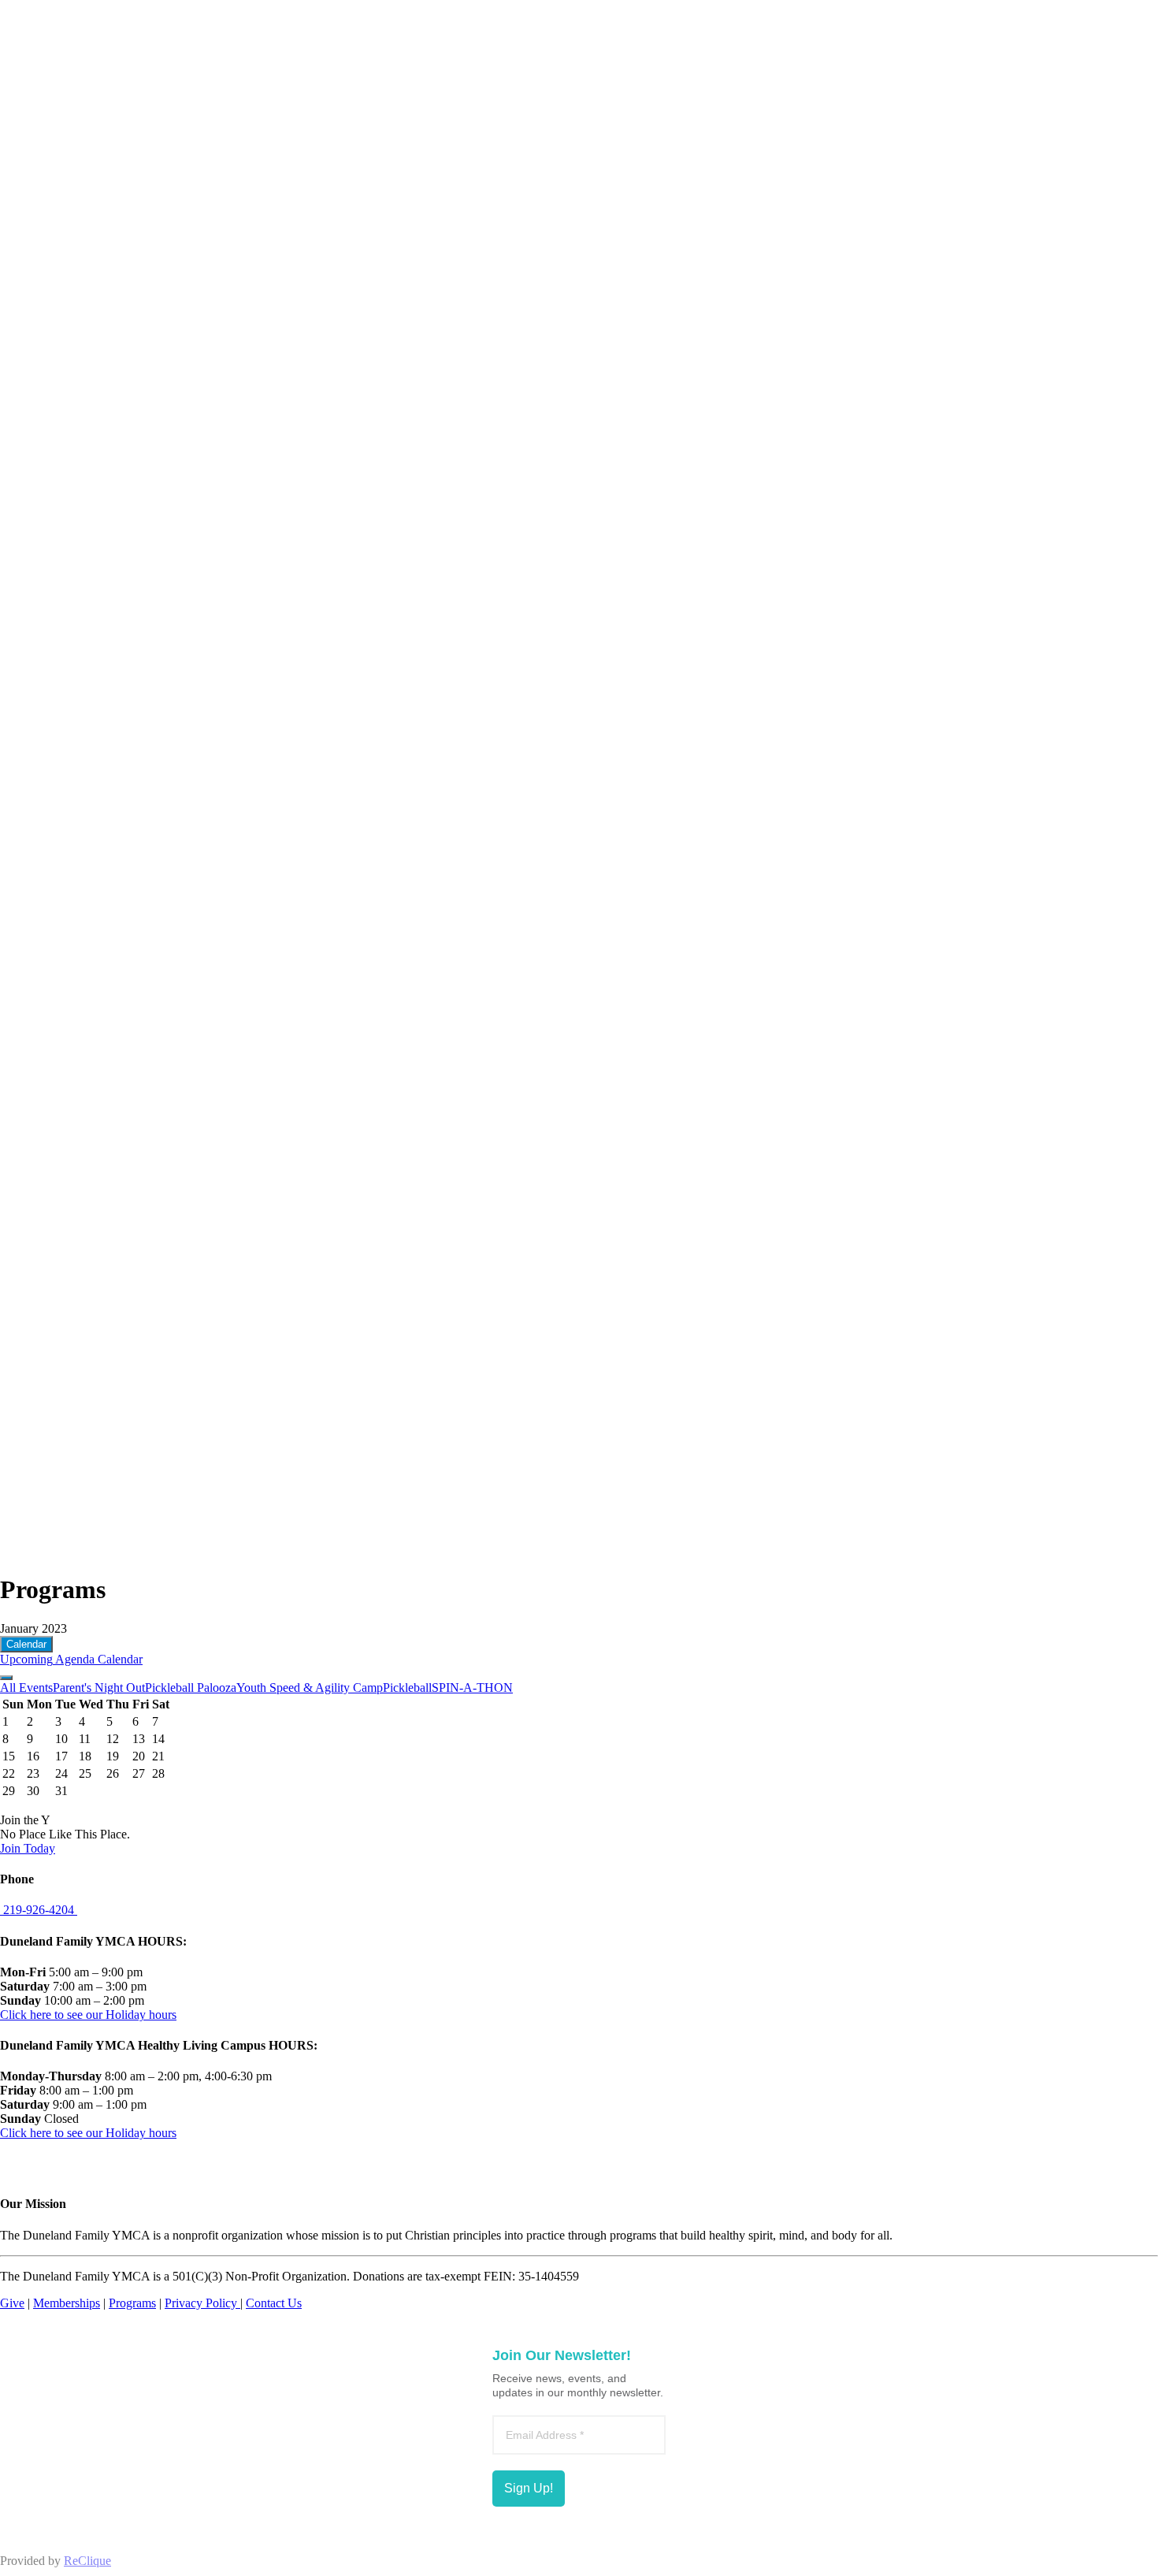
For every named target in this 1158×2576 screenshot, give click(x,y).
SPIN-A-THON (472, 1688)
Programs (132, 2303)
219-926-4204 (39, 1910)
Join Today (28, 1848)
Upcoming (26, 1659)
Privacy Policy (202, 2303)
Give (12, 2303)
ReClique (87, 2561)
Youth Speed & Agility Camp (310, 1688)
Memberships (67, 2303)
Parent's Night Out (99, 1688)
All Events (26, 1688)
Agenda (74, 1659)
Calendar (26, 1644)
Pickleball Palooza (191, 1688)
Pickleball (407, 1688)
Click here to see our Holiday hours (88, 2015)
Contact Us (274, 2303)
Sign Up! (529, 2488)
